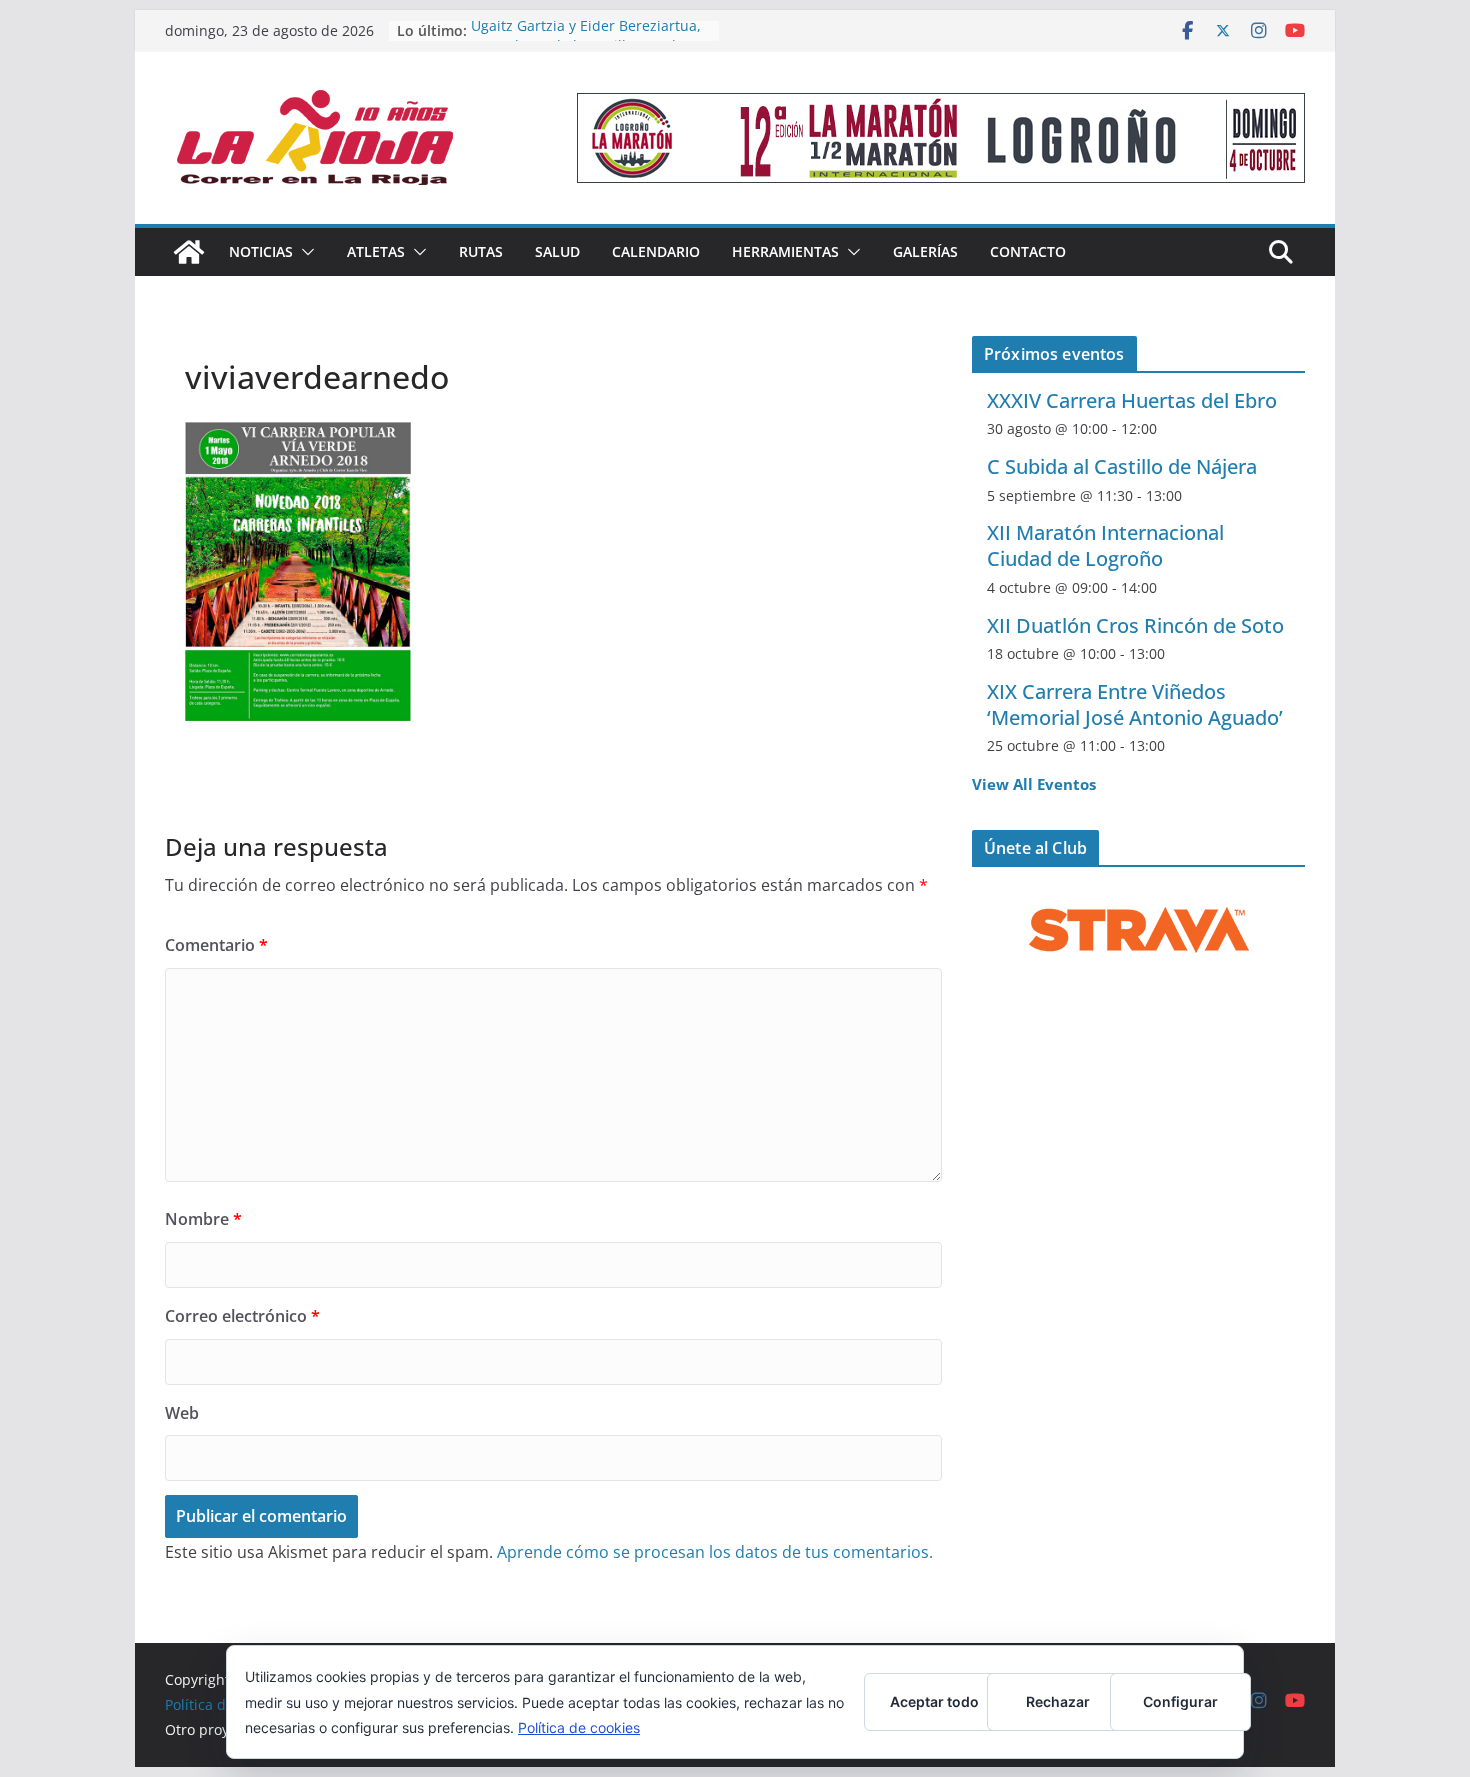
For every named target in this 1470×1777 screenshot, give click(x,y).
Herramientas (785, 251)
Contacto (1028, 251)
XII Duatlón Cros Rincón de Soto (1135, 625)
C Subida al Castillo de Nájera (1122, 466)
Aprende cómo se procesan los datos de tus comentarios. (715, 1552)
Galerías (925, 251)
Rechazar (1058, 1701)
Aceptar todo (934, 1701)
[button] (304, 252)
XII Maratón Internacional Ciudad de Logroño (1105, 545)
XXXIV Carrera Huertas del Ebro (1132, 400)
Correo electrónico (242, 1316)
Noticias (261, 251)
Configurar (1180, 1701)
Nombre (203, 1219)
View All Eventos (1034, 784)
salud (557, 251)
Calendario (656, 251)
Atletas (376, 251)
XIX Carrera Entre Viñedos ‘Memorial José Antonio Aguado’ (1135, 704)
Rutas (481, 251)
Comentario (216, 945)
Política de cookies (579, 1727)
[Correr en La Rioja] (189, 252)
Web (182, 1413)
